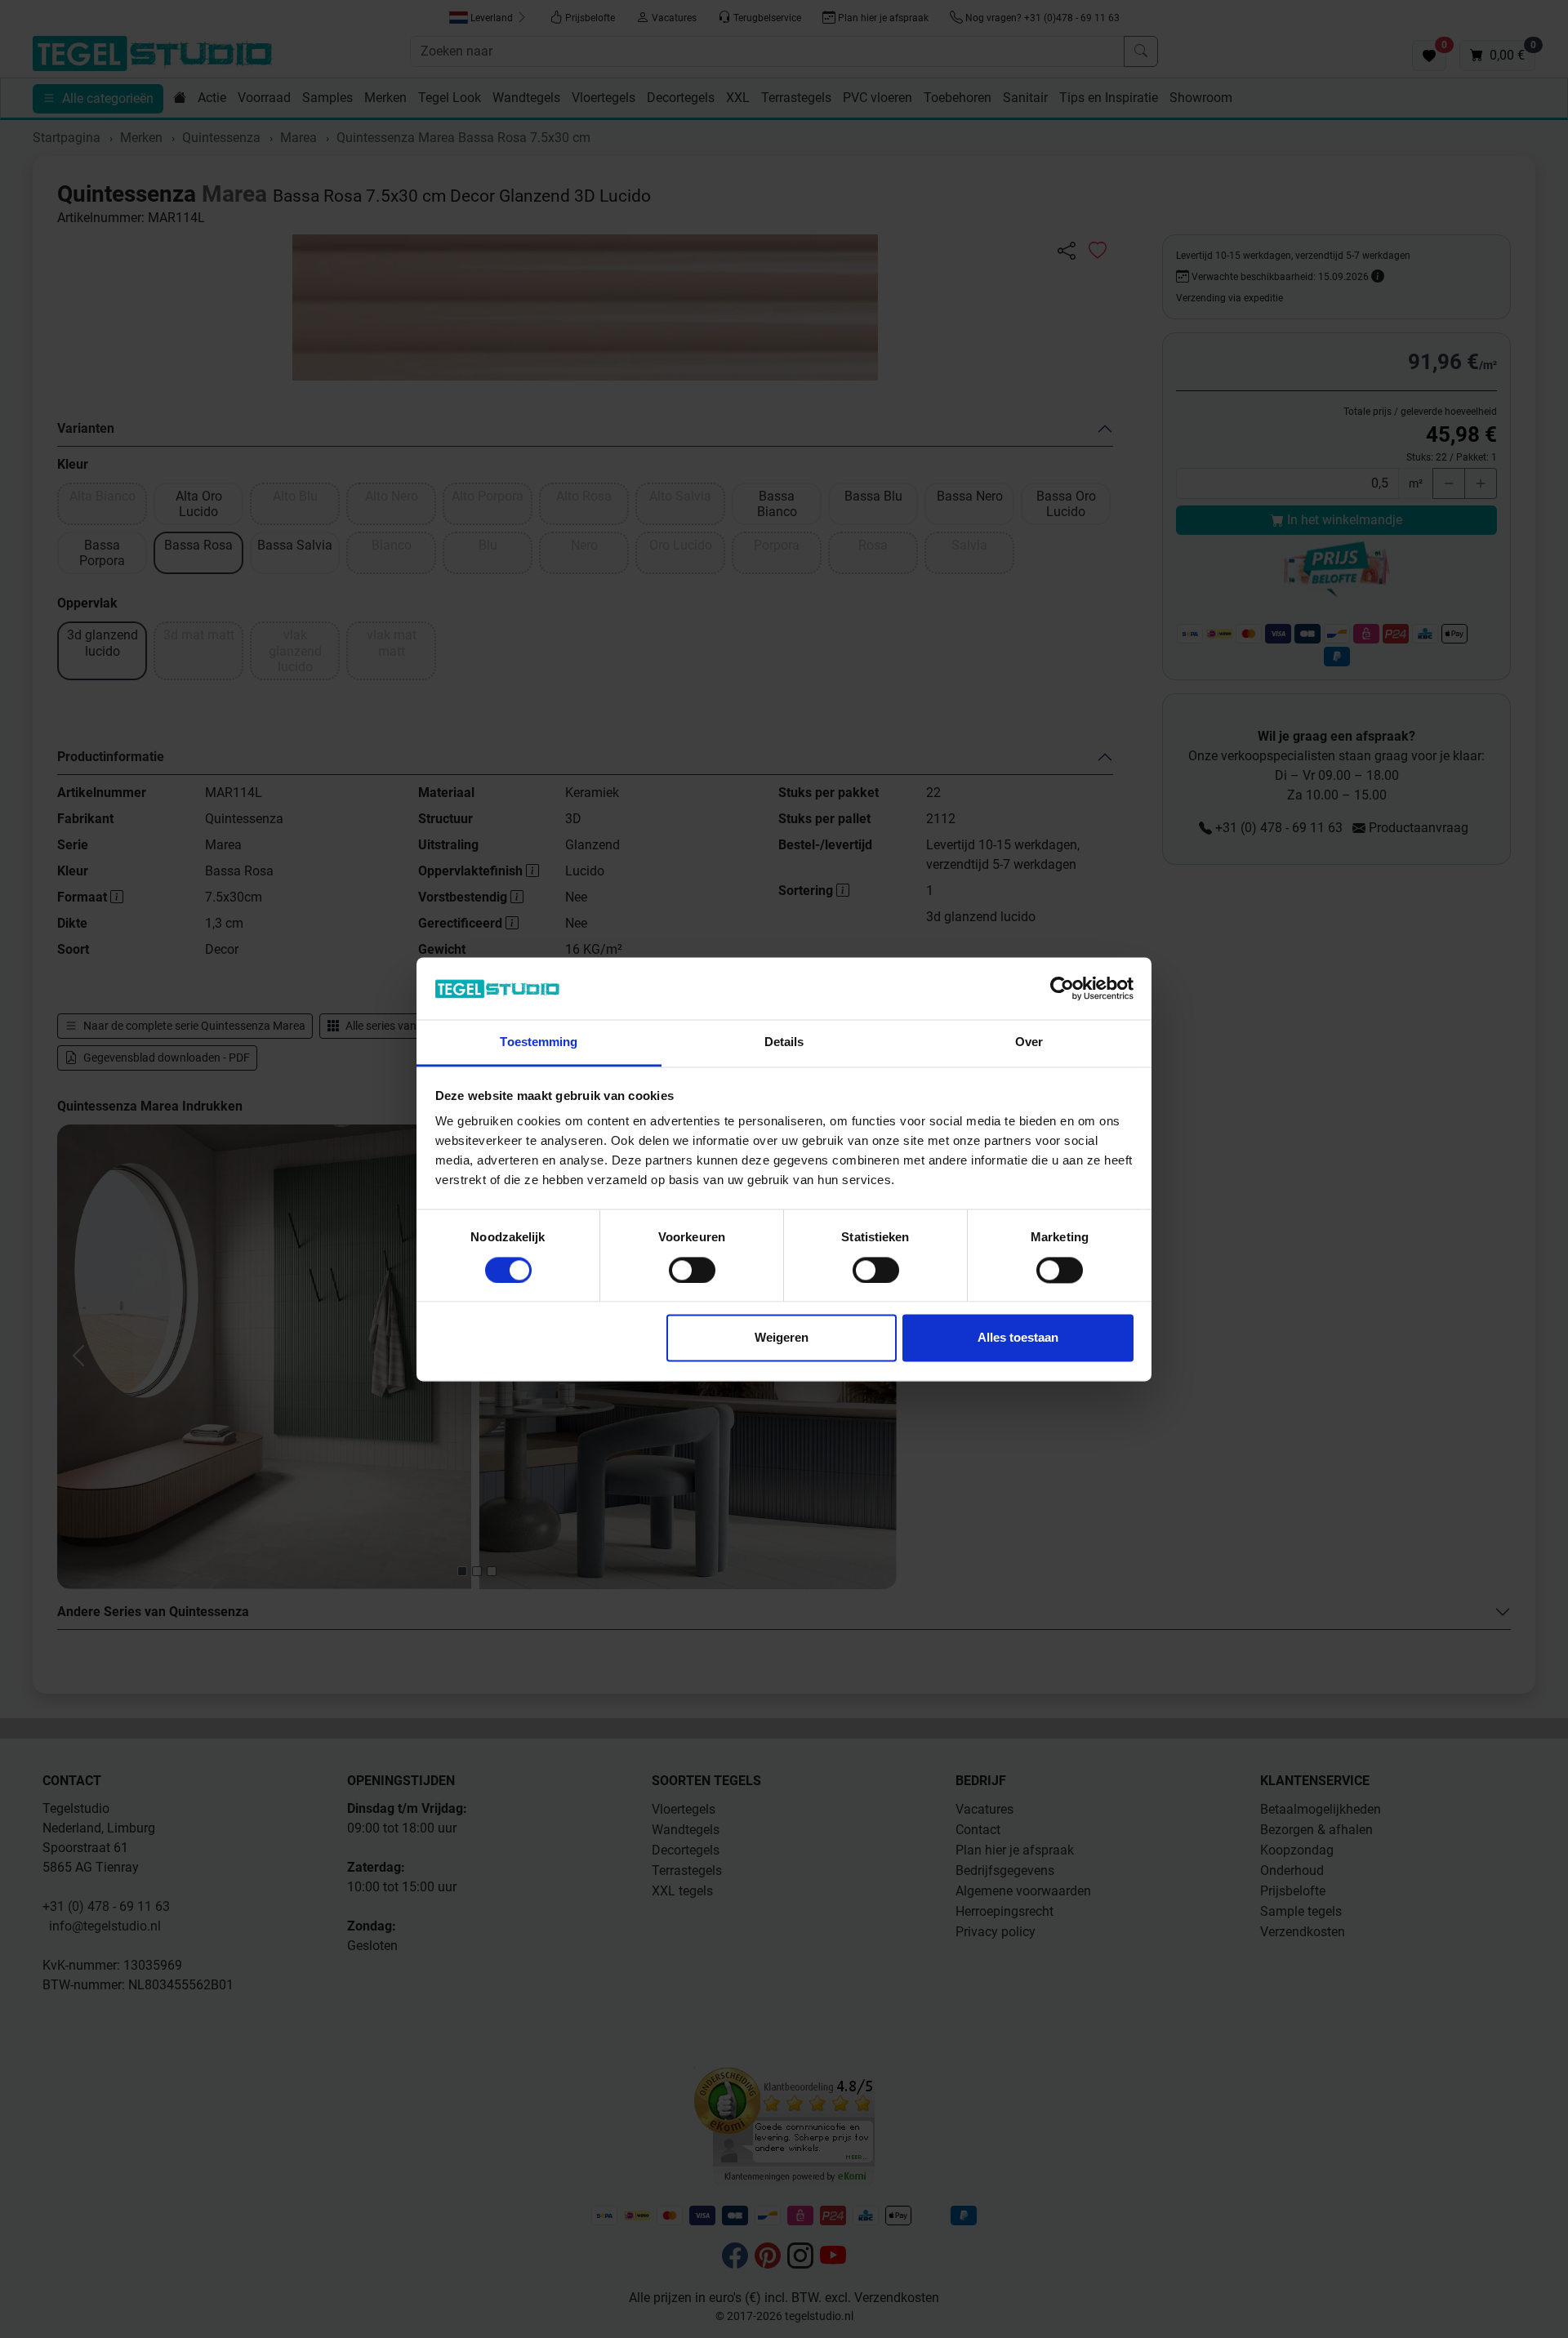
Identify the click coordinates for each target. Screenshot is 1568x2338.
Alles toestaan (1018, 1338)
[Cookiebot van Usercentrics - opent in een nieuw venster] (1062, 988)
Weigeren (782, 1338)
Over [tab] (1029, 1042)
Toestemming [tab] (539, 1042)
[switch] (692, 1270)
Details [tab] (784, 1042)
